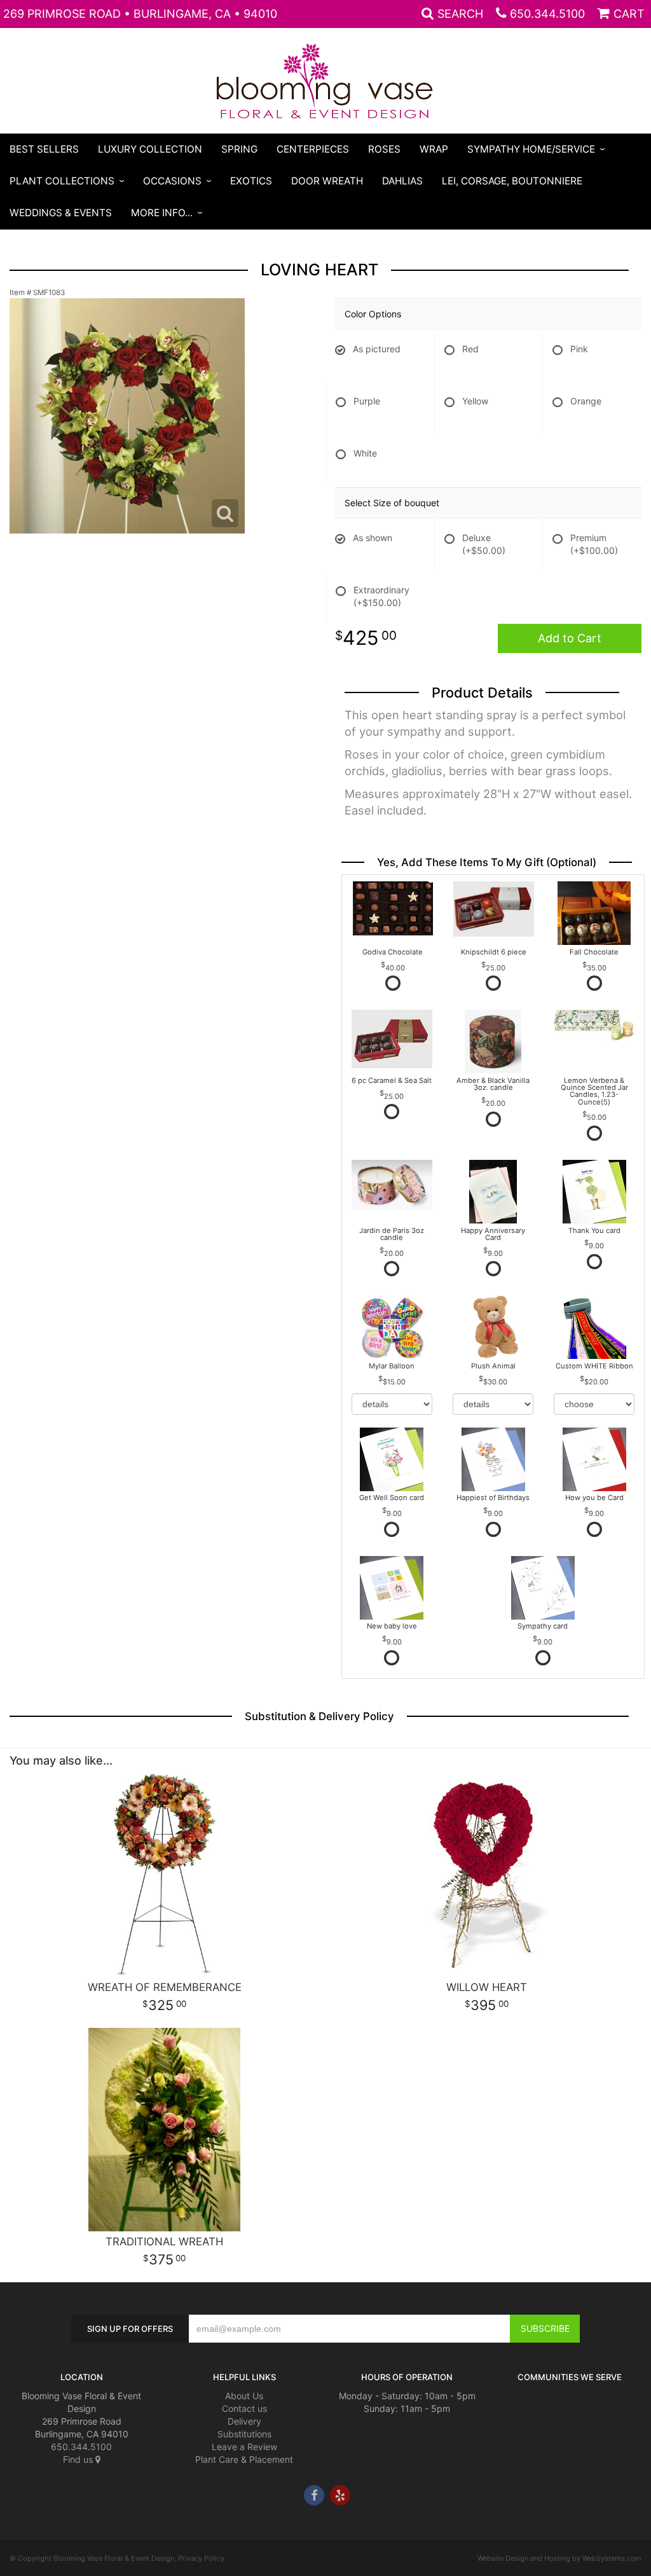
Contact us (244, 2408)
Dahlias (402, 181)
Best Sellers (44, 149)
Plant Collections (62, 181)
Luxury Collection (150, 149)
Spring (239, 149)
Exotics (251, 181)
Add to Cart (570, 638)
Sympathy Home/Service (531, 149)
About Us (244, 2396)
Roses (384, 149)
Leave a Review (244, 2447)
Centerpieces (313, 149)
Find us (79, 2459)
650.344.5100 (547, 14)
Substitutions (244, 2434)
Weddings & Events (61, 213)
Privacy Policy (201, 2558)
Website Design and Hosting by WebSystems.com (559, 2558)
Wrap (434, 149)
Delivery (244, 2421)
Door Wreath (327, 181)
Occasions (172, 181)
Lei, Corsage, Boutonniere (512, 181)
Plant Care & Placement (244, 2459)
